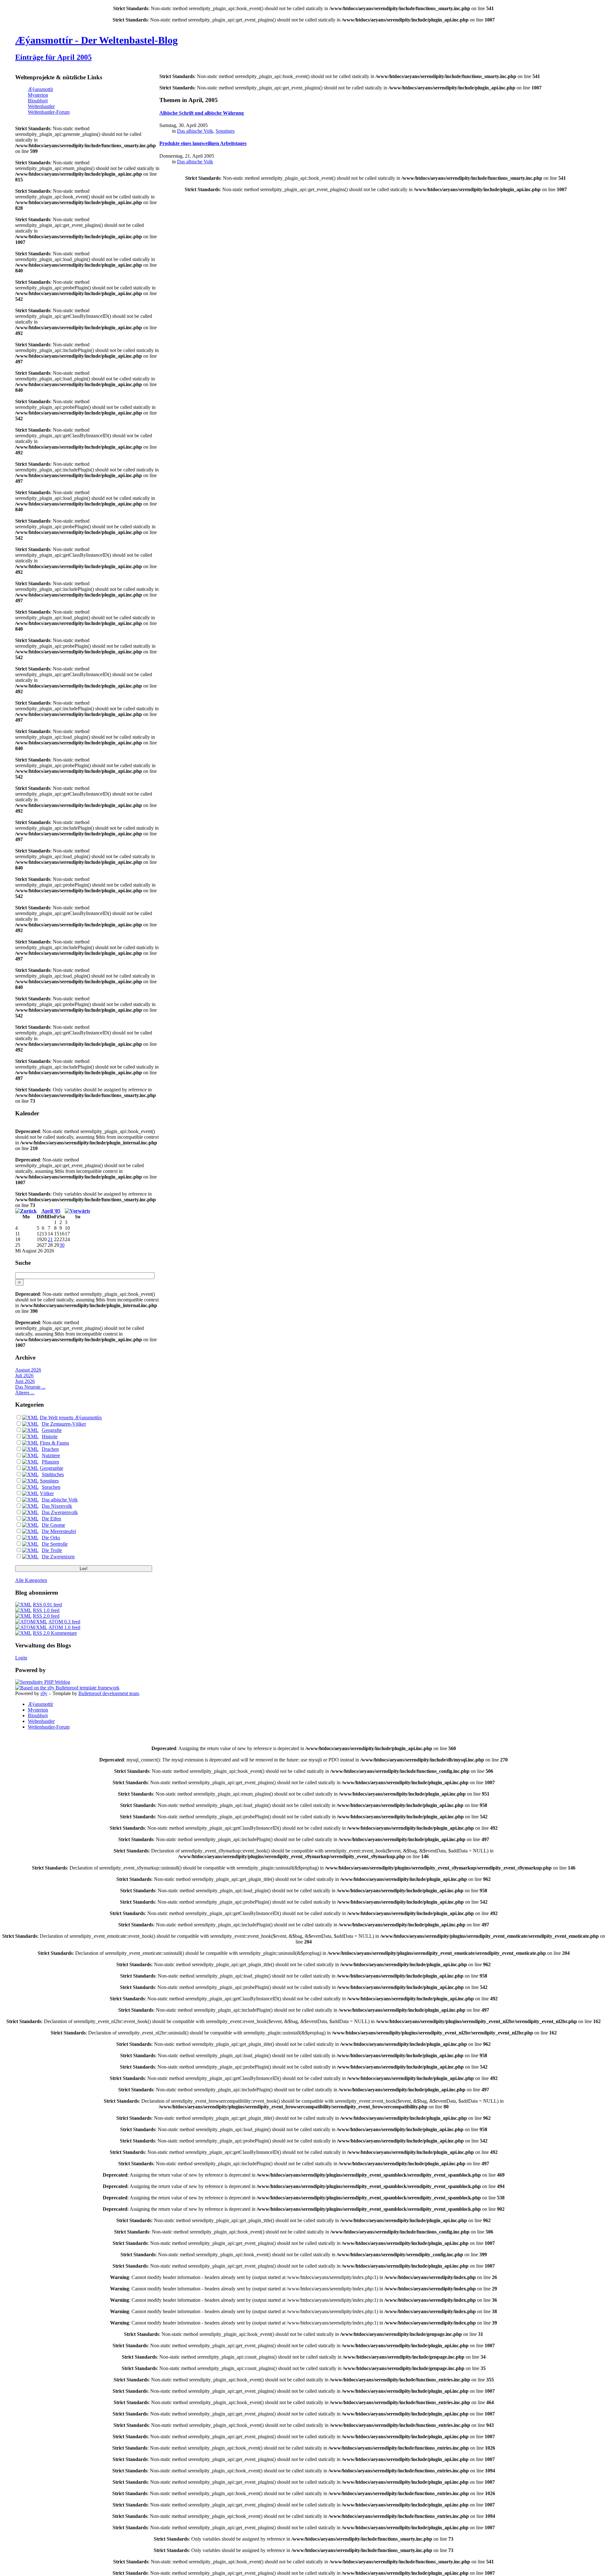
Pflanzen (50, 1462)
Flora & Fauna (54, 1443)
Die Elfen (51, 1519)
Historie (50, 1436)
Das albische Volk (60, 1500)
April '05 (51, 1211)
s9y (44, 1693)
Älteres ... (25, 1393)
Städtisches (53, 1474)
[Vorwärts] (77, 1211)
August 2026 (28, 1370)
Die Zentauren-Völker (64, 1424)
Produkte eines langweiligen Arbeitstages (203, 143)
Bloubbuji (38, 101)
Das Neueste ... (30, 1387)
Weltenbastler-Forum (49, 112)
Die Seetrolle (55, 1544)
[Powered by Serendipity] (43, 1682)
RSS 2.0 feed (46, 1616)
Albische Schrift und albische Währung (202, 113)
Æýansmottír (40, 89)
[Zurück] (26, 1211)
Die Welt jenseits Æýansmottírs (71, 1418)
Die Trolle (52, 1550)
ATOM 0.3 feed (64, 1622)
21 (50, 1239)
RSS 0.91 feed (47, 1605)
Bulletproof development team (109, 1693)
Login (21, 1658)
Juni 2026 (25, 1381)
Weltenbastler (41, 106)
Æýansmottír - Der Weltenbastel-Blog (96, 40)
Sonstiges (49, 1481)
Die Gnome (53, 1525)
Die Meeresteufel (59, 1531)
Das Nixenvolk (57, 1506)
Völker (47, 1493)
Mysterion (38, 95)
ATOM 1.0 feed (64, 1627)
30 (62, 1245)
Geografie (52, 1430)
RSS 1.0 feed (46, 1610)
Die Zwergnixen (58, 1557)
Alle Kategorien (31, 1580)
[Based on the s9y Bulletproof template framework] (67, 1688)
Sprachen (51, 1487)
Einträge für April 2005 (53, 57)
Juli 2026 (24, 1376)
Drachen (50, 1449)
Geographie (52, 1468)
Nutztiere (51, 1455)
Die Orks (51, 1538)
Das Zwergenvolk (60, 1512)
